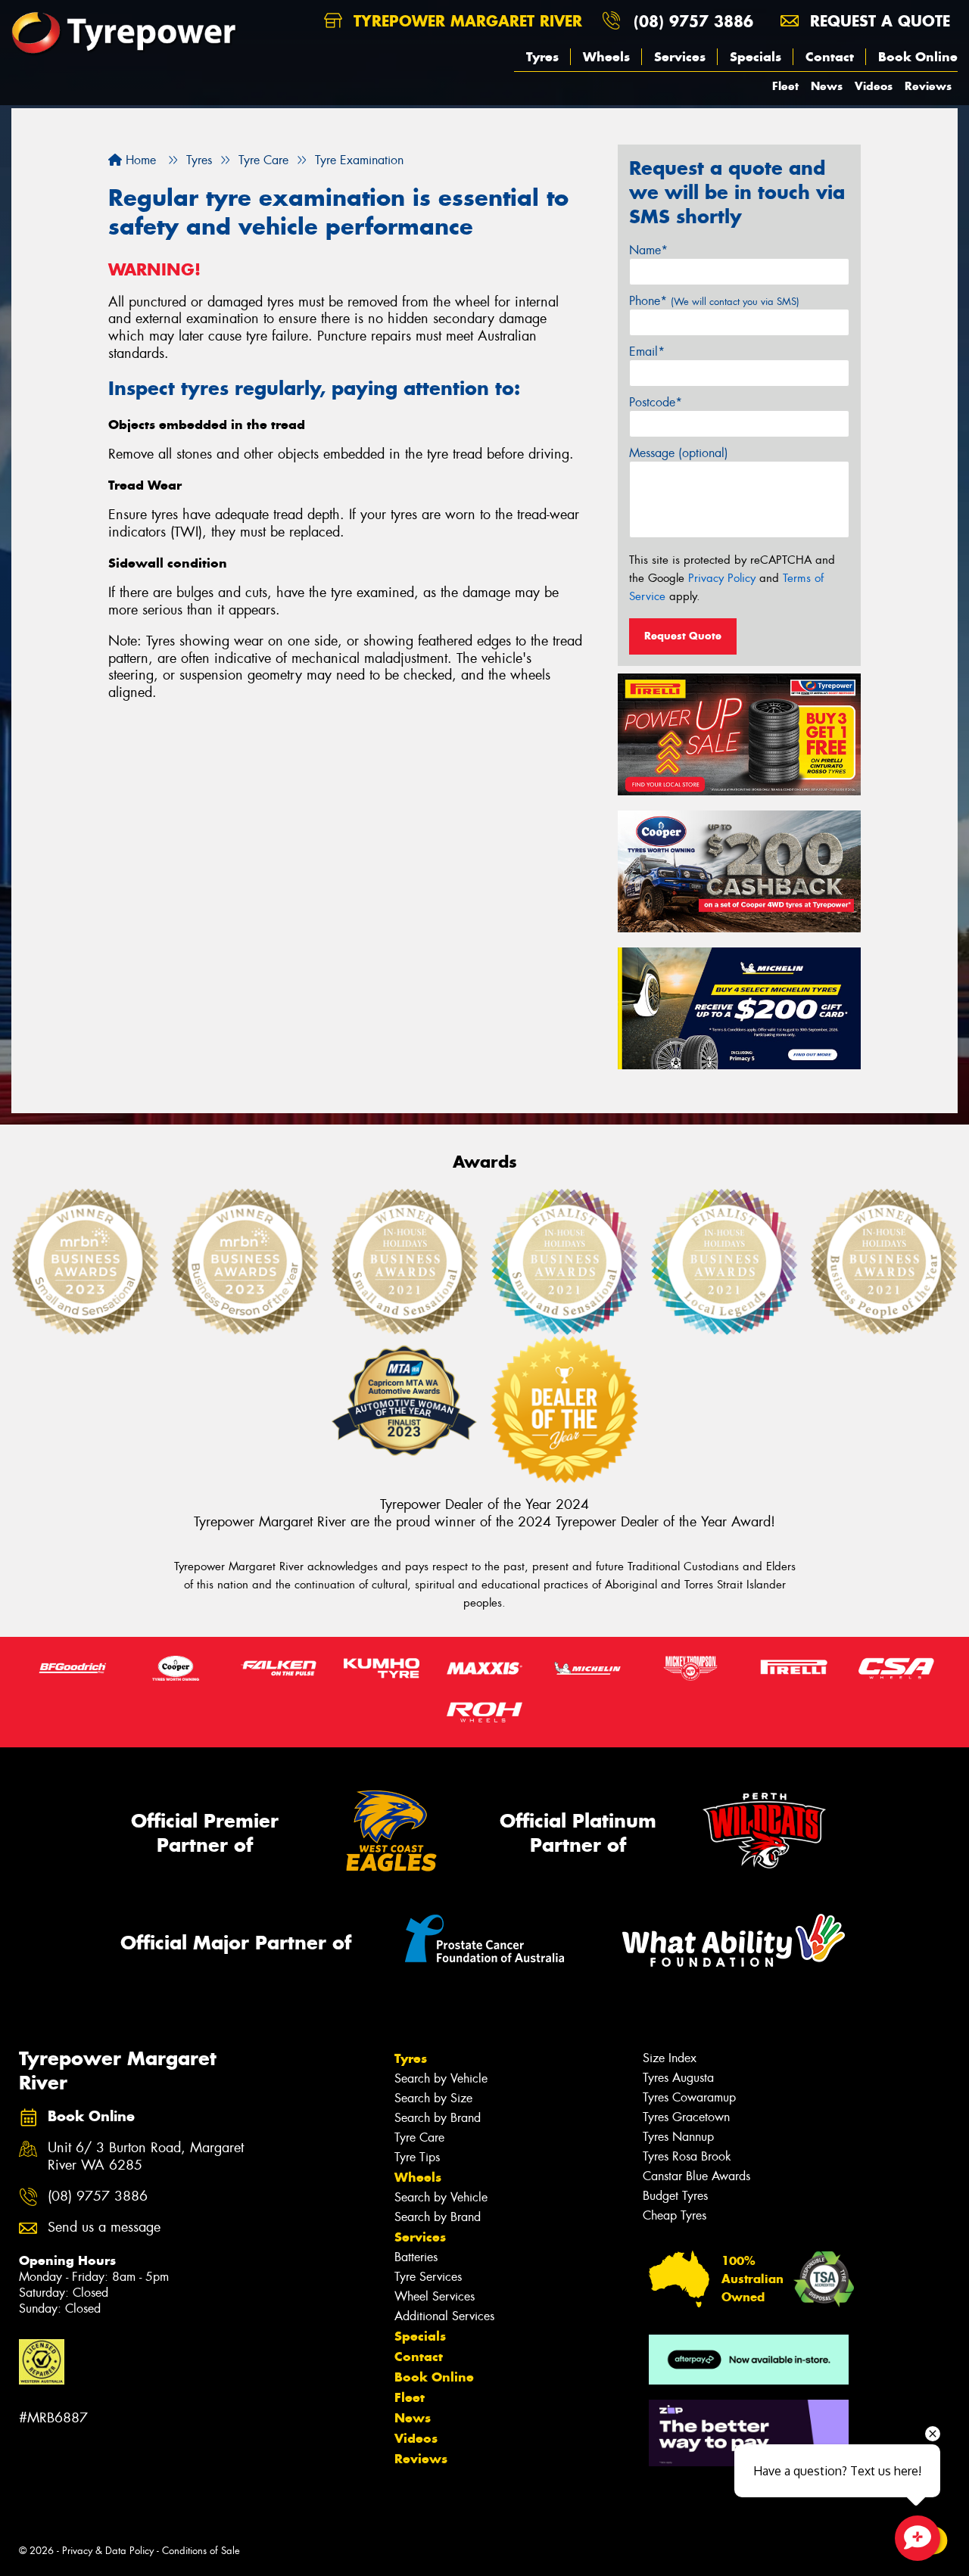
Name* (648, 250)
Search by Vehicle (441, 2078)
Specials (756, 57)
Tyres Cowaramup (689, 2097)
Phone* (714, 301)
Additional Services (444, 2316)
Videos (874, 86)
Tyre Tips (417, 2157)
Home (139, 160)
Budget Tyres (675, 2196)
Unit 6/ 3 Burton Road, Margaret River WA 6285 (146, 2157)
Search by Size (433, 2098)
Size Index (670, 2058)
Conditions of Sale (201, 2551)
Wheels (606, 57)
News (827, 86)
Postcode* (656, 402)
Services (680, 57)
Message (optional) (679, 453)
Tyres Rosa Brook (687, 2156)
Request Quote (683, 636)
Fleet (785, 86)
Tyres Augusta (678, 2078)
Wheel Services (435, 2296)
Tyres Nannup (678, 2137)
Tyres (542, 57)
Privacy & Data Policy (108, 2551)
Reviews (928, 86)
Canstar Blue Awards (696, 2176)
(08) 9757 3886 (693, 21)
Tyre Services (428, 2277)
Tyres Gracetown (686, 2117)
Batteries (416, 2257)
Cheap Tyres (675, 2215)
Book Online (918, 57)
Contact (830, 57)
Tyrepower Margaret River (465, 21)
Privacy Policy (722, 578)
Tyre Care (419, 2137)
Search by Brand (438, 2118)
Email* (647, 352)
